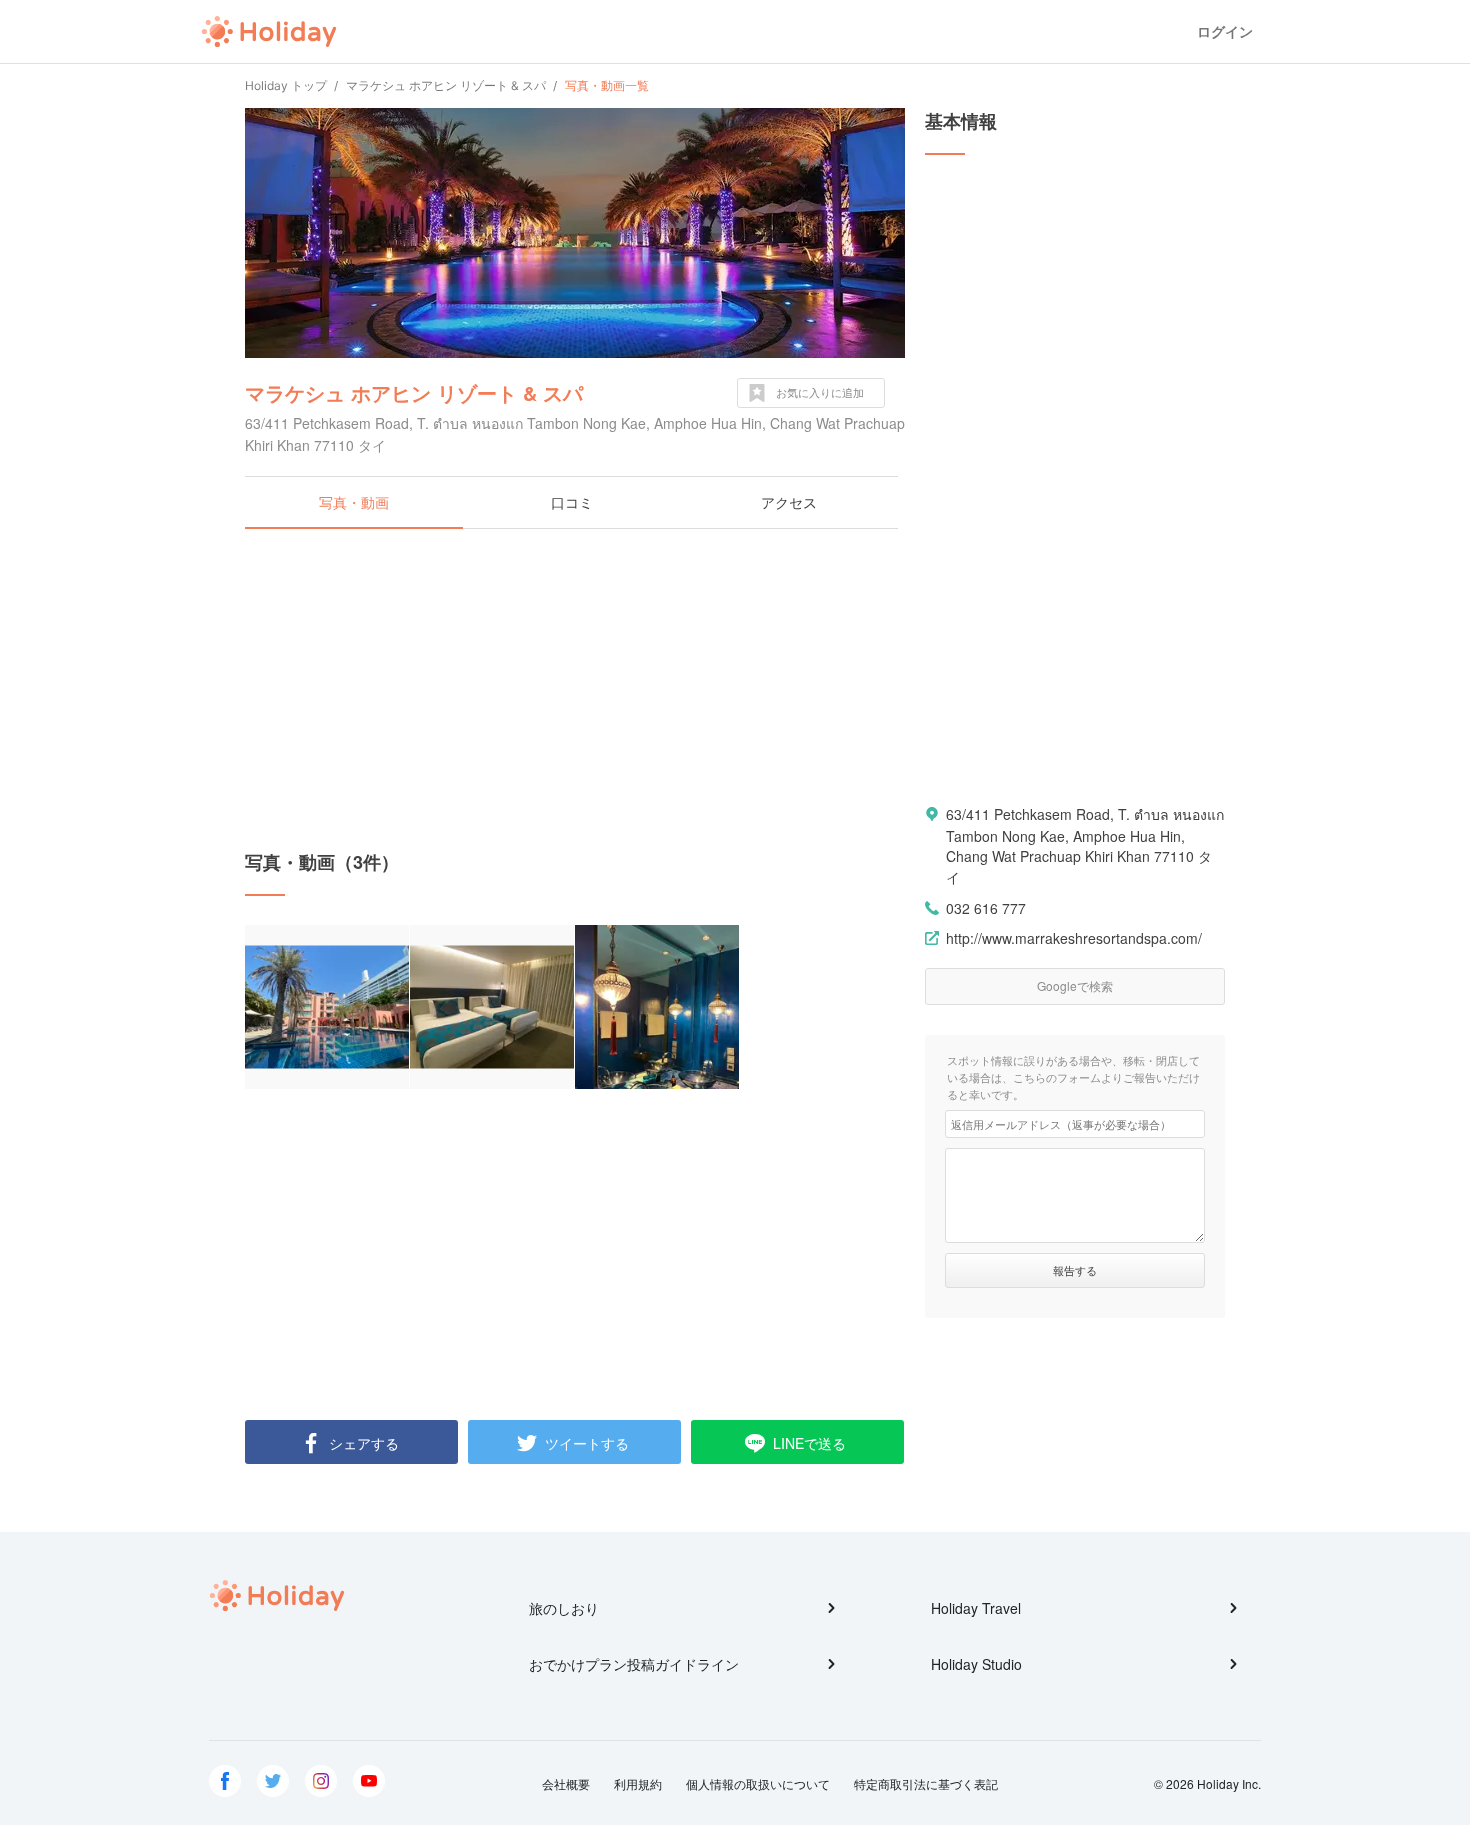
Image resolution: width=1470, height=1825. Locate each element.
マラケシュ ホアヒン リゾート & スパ (414, 392)
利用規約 (638, 1783)
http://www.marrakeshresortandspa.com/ (1074, 938)
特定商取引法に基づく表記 (926, 1783)
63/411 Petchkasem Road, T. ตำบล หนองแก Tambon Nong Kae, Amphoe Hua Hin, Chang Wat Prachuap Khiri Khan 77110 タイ (1085, 845)
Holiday (269, 32)
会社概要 (566, 1783)
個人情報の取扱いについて (758, 1783)
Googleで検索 (1075, 985)
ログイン (1225, 31)
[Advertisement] (575, 689)
